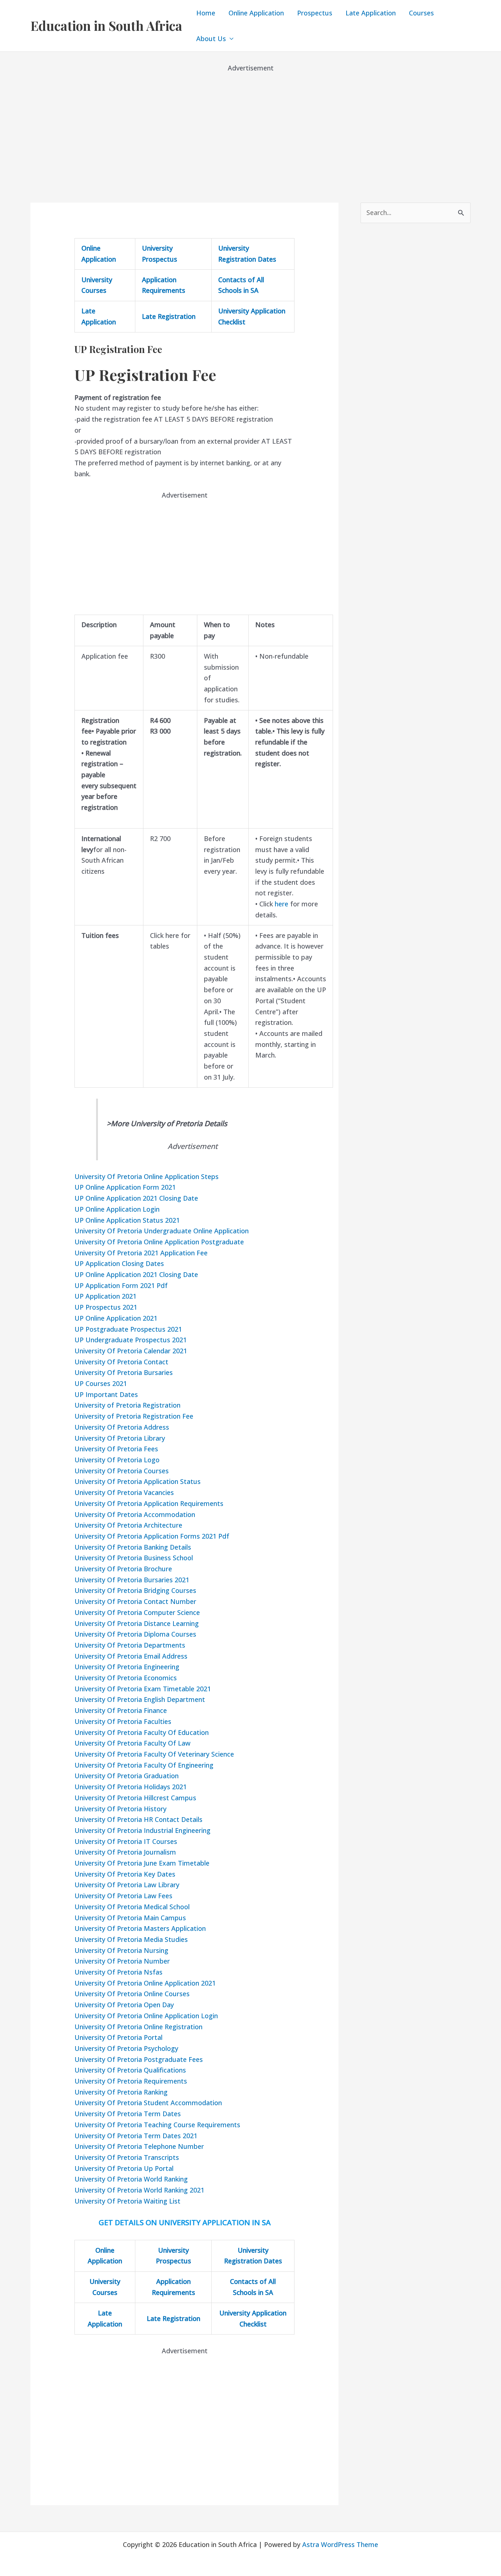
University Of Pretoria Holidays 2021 (131, 1787)
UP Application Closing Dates (119, 1263)
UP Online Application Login (117, 1209)
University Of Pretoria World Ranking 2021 (139, 2190)
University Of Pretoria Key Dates (125, 1874)
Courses (421, 13)
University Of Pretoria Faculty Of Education (142, 1732)
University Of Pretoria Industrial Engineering (142, 1830)
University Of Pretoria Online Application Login (146, 2016)
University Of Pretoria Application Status (138, 1481)
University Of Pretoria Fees (116, 1449)
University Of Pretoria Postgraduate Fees (139, 2059)
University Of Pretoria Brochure (123, 1569)
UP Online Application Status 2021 (127, 1220)
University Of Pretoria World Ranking (131, 2179)
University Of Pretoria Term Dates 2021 (136, 2136)
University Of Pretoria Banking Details (133, 1547)
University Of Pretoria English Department (140, 1699)
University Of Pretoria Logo (117, 1460)
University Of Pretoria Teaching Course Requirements (157, 2125)
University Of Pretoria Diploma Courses (135, 1634)
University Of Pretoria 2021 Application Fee (141, 1253)
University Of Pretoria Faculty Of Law (132, 1743)
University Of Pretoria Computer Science (137, 1612)
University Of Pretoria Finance (121, 1710)
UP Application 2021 (105, 1296)
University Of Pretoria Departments (130, 1645)
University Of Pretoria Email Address (131, 1656)
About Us (211, 39)
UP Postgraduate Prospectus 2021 (128, 1329)
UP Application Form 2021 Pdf (121, 1285)
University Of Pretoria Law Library (127, 1885)
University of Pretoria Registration (127, 1405)
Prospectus (315, 13)
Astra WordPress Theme (340, 2544)
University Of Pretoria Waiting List (127, 2201)
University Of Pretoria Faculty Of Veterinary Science (154, 1754)
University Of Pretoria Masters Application (140, 1928)
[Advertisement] (251, 125)
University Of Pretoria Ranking (121, 2092)
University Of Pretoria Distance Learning (137, 1623)
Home (206, 13)
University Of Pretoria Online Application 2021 (145, 1983)
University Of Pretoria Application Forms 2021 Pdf (152, 1536)
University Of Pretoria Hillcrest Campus (135, 1798)
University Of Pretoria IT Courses (126, 1841)
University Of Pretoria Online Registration (138, 2027)
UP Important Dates (106, 1394)
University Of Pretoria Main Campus (130, 1918)
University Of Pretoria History (120, 1809)
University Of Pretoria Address (122, 1427)
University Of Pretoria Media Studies (131, 1939)
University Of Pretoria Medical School (132, 1907)
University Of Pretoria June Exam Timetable (142, 1863)
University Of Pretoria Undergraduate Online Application (162, 1231)
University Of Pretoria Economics (126, 1678)
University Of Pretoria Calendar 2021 (131, 1351)
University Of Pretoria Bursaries (124, 1372)
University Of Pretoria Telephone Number (139, 2146)
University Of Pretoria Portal (118, 2037)
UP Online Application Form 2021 (125, 1187)
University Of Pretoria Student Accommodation (148, 2103)
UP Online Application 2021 (116, 1318)
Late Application (371, 13)
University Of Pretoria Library (120, 1438)
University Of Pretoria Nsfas (118, 1972)
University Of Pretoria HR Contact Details (138, 1819)
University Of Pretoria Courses (122, 1471)
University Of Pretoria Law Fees (123, 1896)
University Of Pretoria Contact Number (135, 1601)
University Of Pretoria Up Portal (124, 2168)
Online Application (256, 13)
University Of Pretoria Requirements (131, 2081)
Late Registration (169, 316)
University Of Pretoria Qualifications (130, 2070)
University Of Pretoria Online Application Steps (147, 1176)
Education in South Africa (106, 26)
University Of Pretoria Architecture (128, 1525)
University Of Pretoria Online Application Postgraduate (159, 1242)
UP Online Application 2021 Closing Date (136, 1198)
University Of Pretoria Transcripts (127, 2157)
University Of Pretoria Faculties (123, 1721)
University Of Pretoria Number (122, 1961)
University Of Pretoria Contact (121, 1362)
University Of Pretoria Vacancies (124, 1492)
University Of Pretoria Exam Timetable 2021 (143, 1689)
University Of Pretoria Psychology (126, 2048)
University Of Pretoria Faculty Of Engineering (144, 1765)
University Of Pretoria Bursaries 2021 (132, 1580)
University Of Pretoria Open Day (124, 2005)
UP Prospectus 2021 (106, 1307)
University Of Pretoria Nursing (121, 1950)
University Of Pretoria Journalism (125, 1852)
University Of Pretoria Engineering (127, 1667)
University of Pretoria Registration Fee (134, 1416)
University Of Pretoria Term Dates (128, 2114)
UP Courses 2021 (101, 1383)
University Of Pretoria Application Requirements (149, 1503)
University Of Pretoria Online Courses (132, 1994)
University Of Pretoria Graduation (127, 1776)
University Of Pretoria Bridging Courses (135, 1590)
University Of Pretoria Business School (134, 1558)
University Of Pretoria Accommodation (135, 1514)
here (281, 904)
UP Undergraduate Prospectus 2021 (131, 1340)
